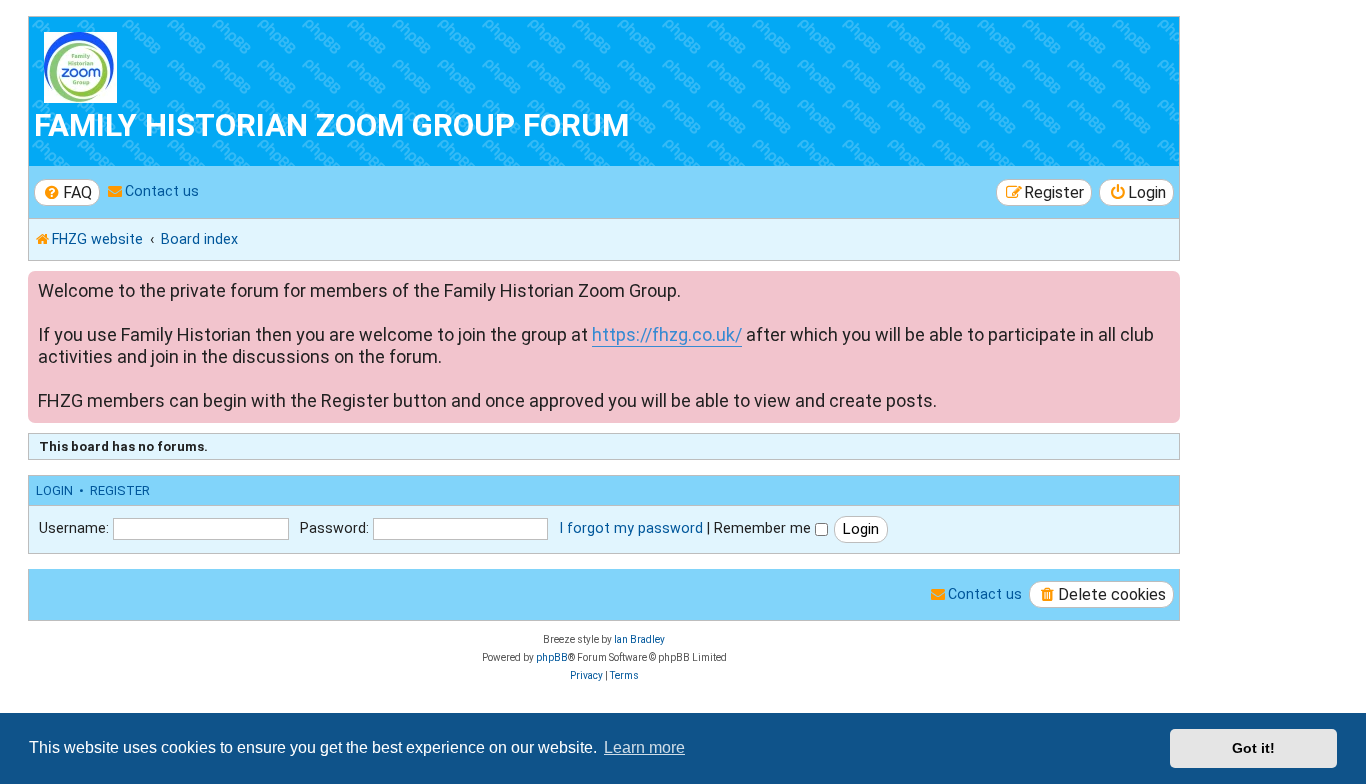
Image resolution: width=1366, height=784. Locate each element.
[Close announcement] (1167, 283)
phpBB (552, 657)
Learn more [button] (644, 747)
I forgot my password (631, 528)
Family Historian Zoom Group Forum (331, 125)
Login (54, 490)
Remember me (764, 528)
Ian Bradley (639, 639)
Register (120, 490)
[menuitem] (67, 192)
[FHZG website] (148, 64)
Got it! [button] (1253, 748)
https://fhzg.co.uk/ (667, 335)
